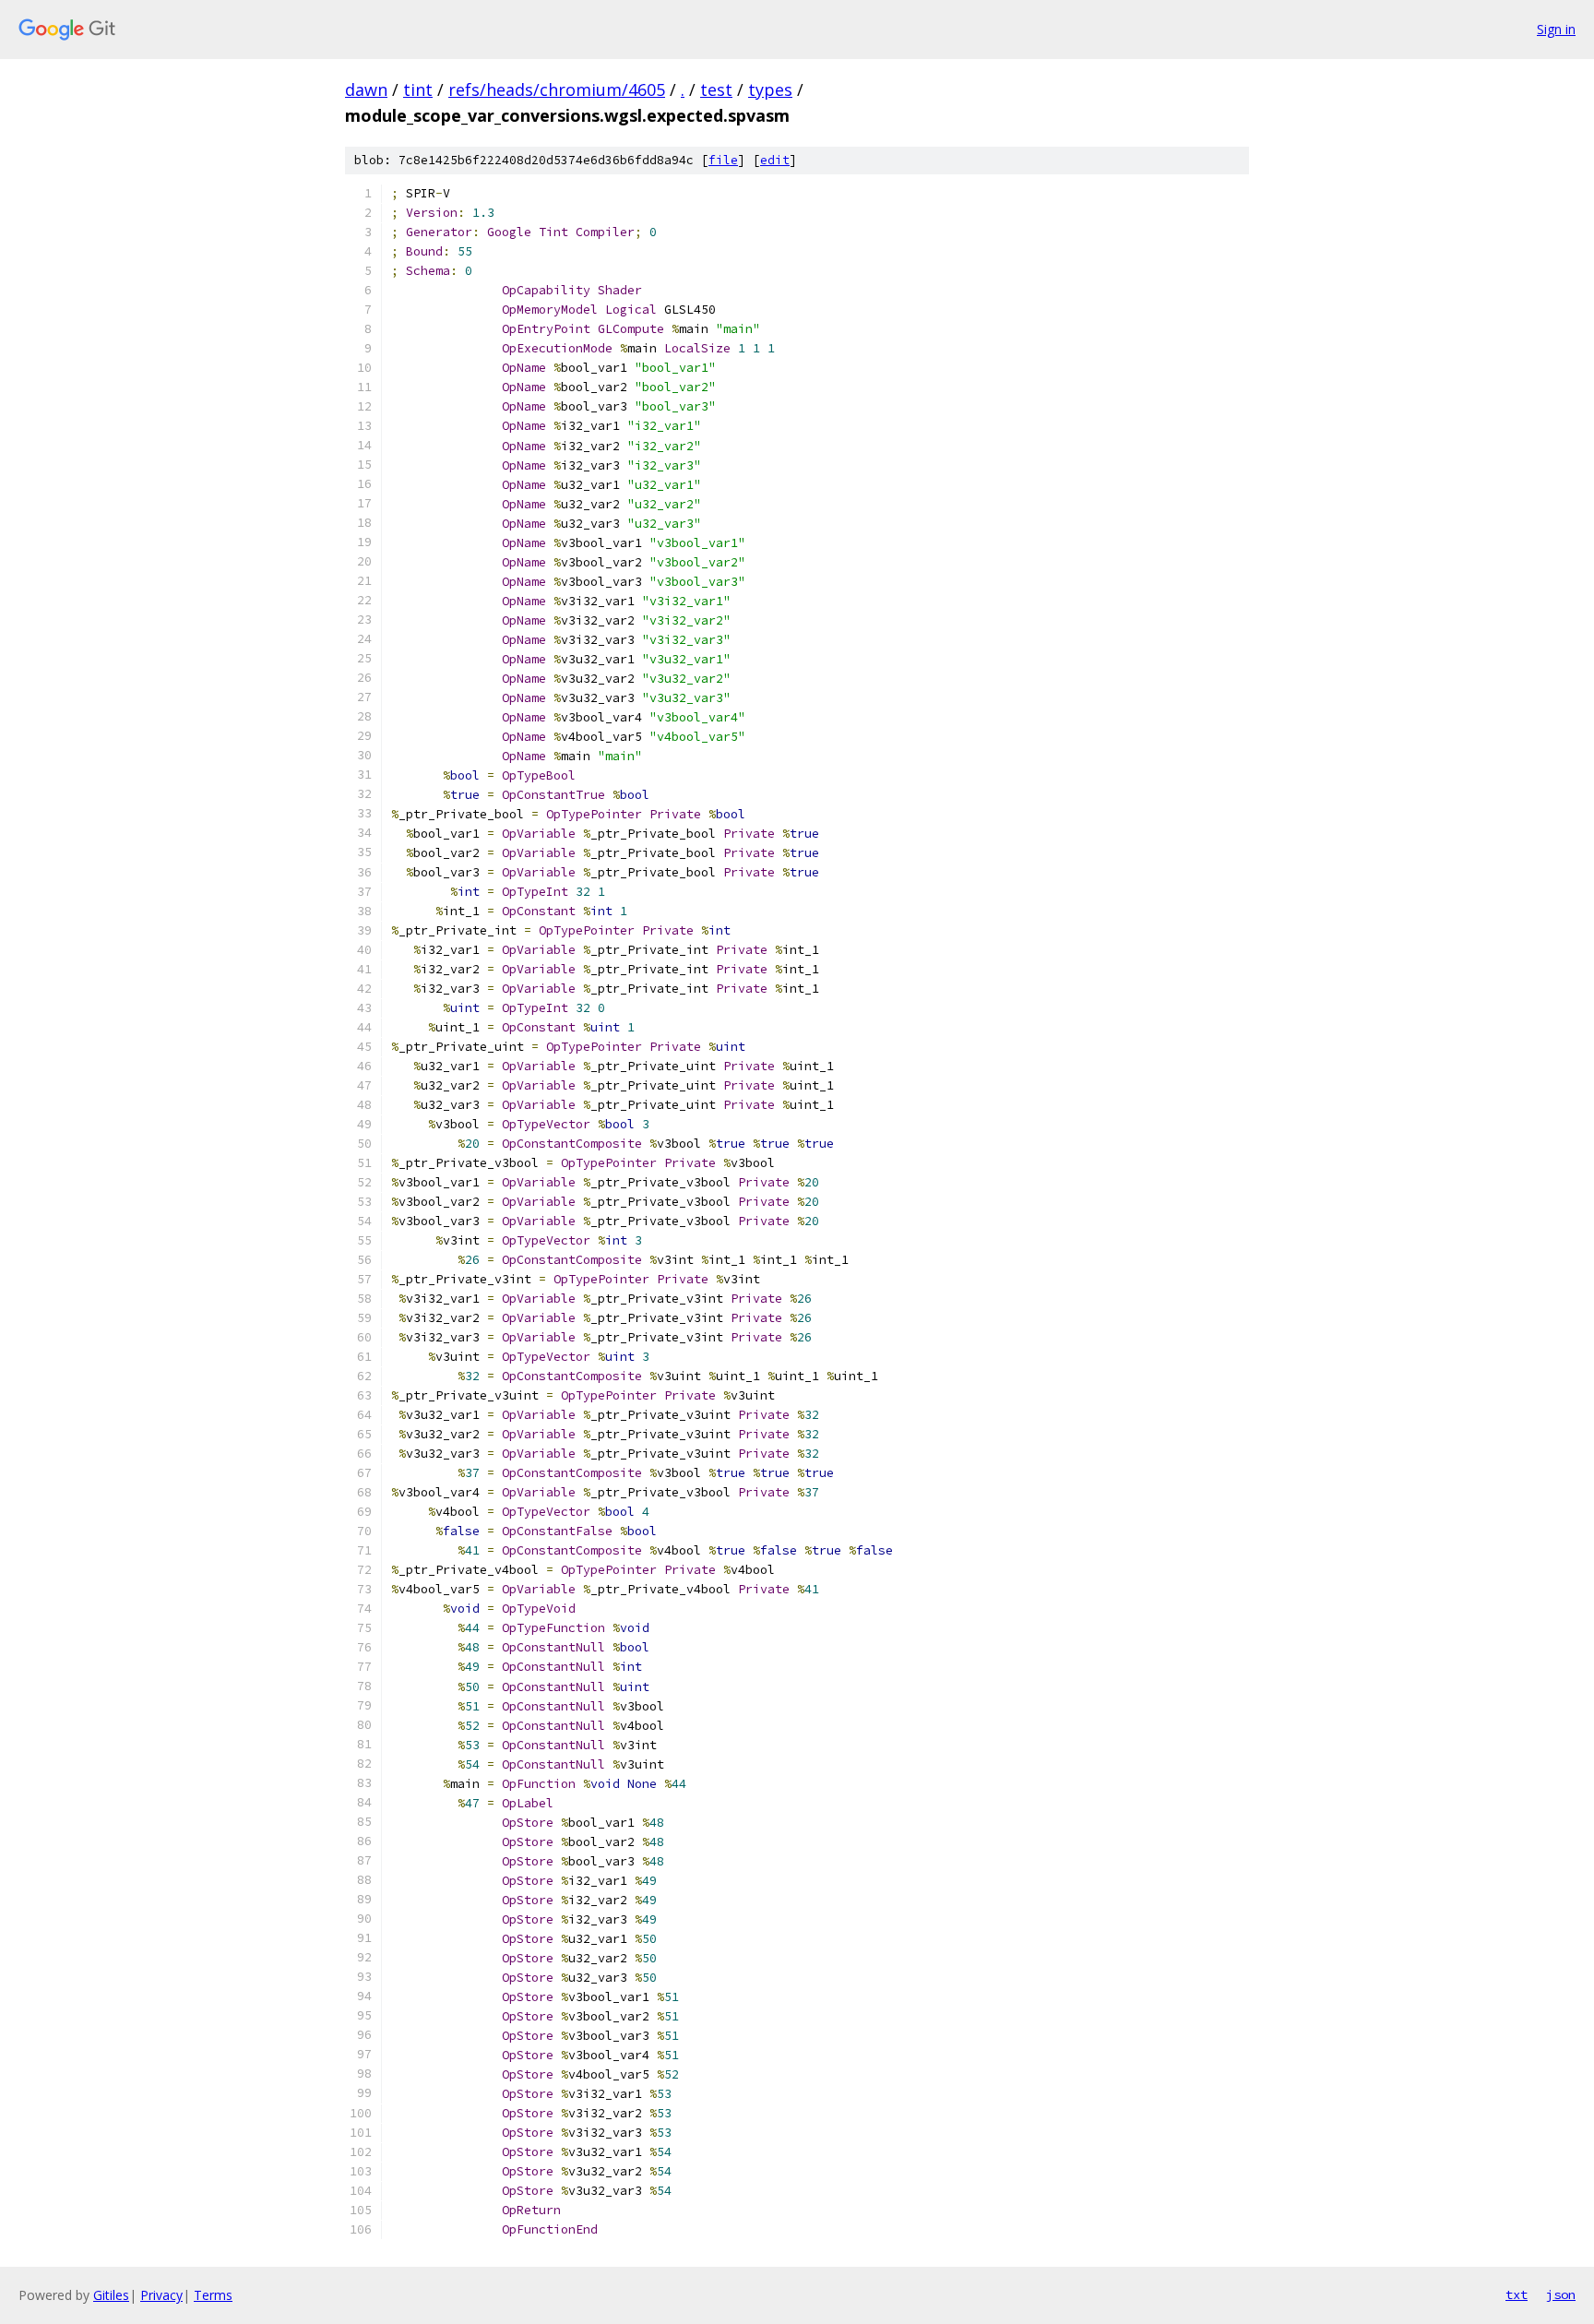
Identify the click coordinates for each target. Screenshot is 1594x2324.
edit (775, 160)
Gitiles (111, 2295)
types (770, 89)
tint (418, 89)
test (716, 89)
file (723, 160)
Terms (213, 2295)
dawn (366, 89)
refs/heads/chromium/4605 (557, 89)
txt (1517, 2294)
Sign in (1556, 29)
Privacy (161, 2295)
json (1561, 2294)
